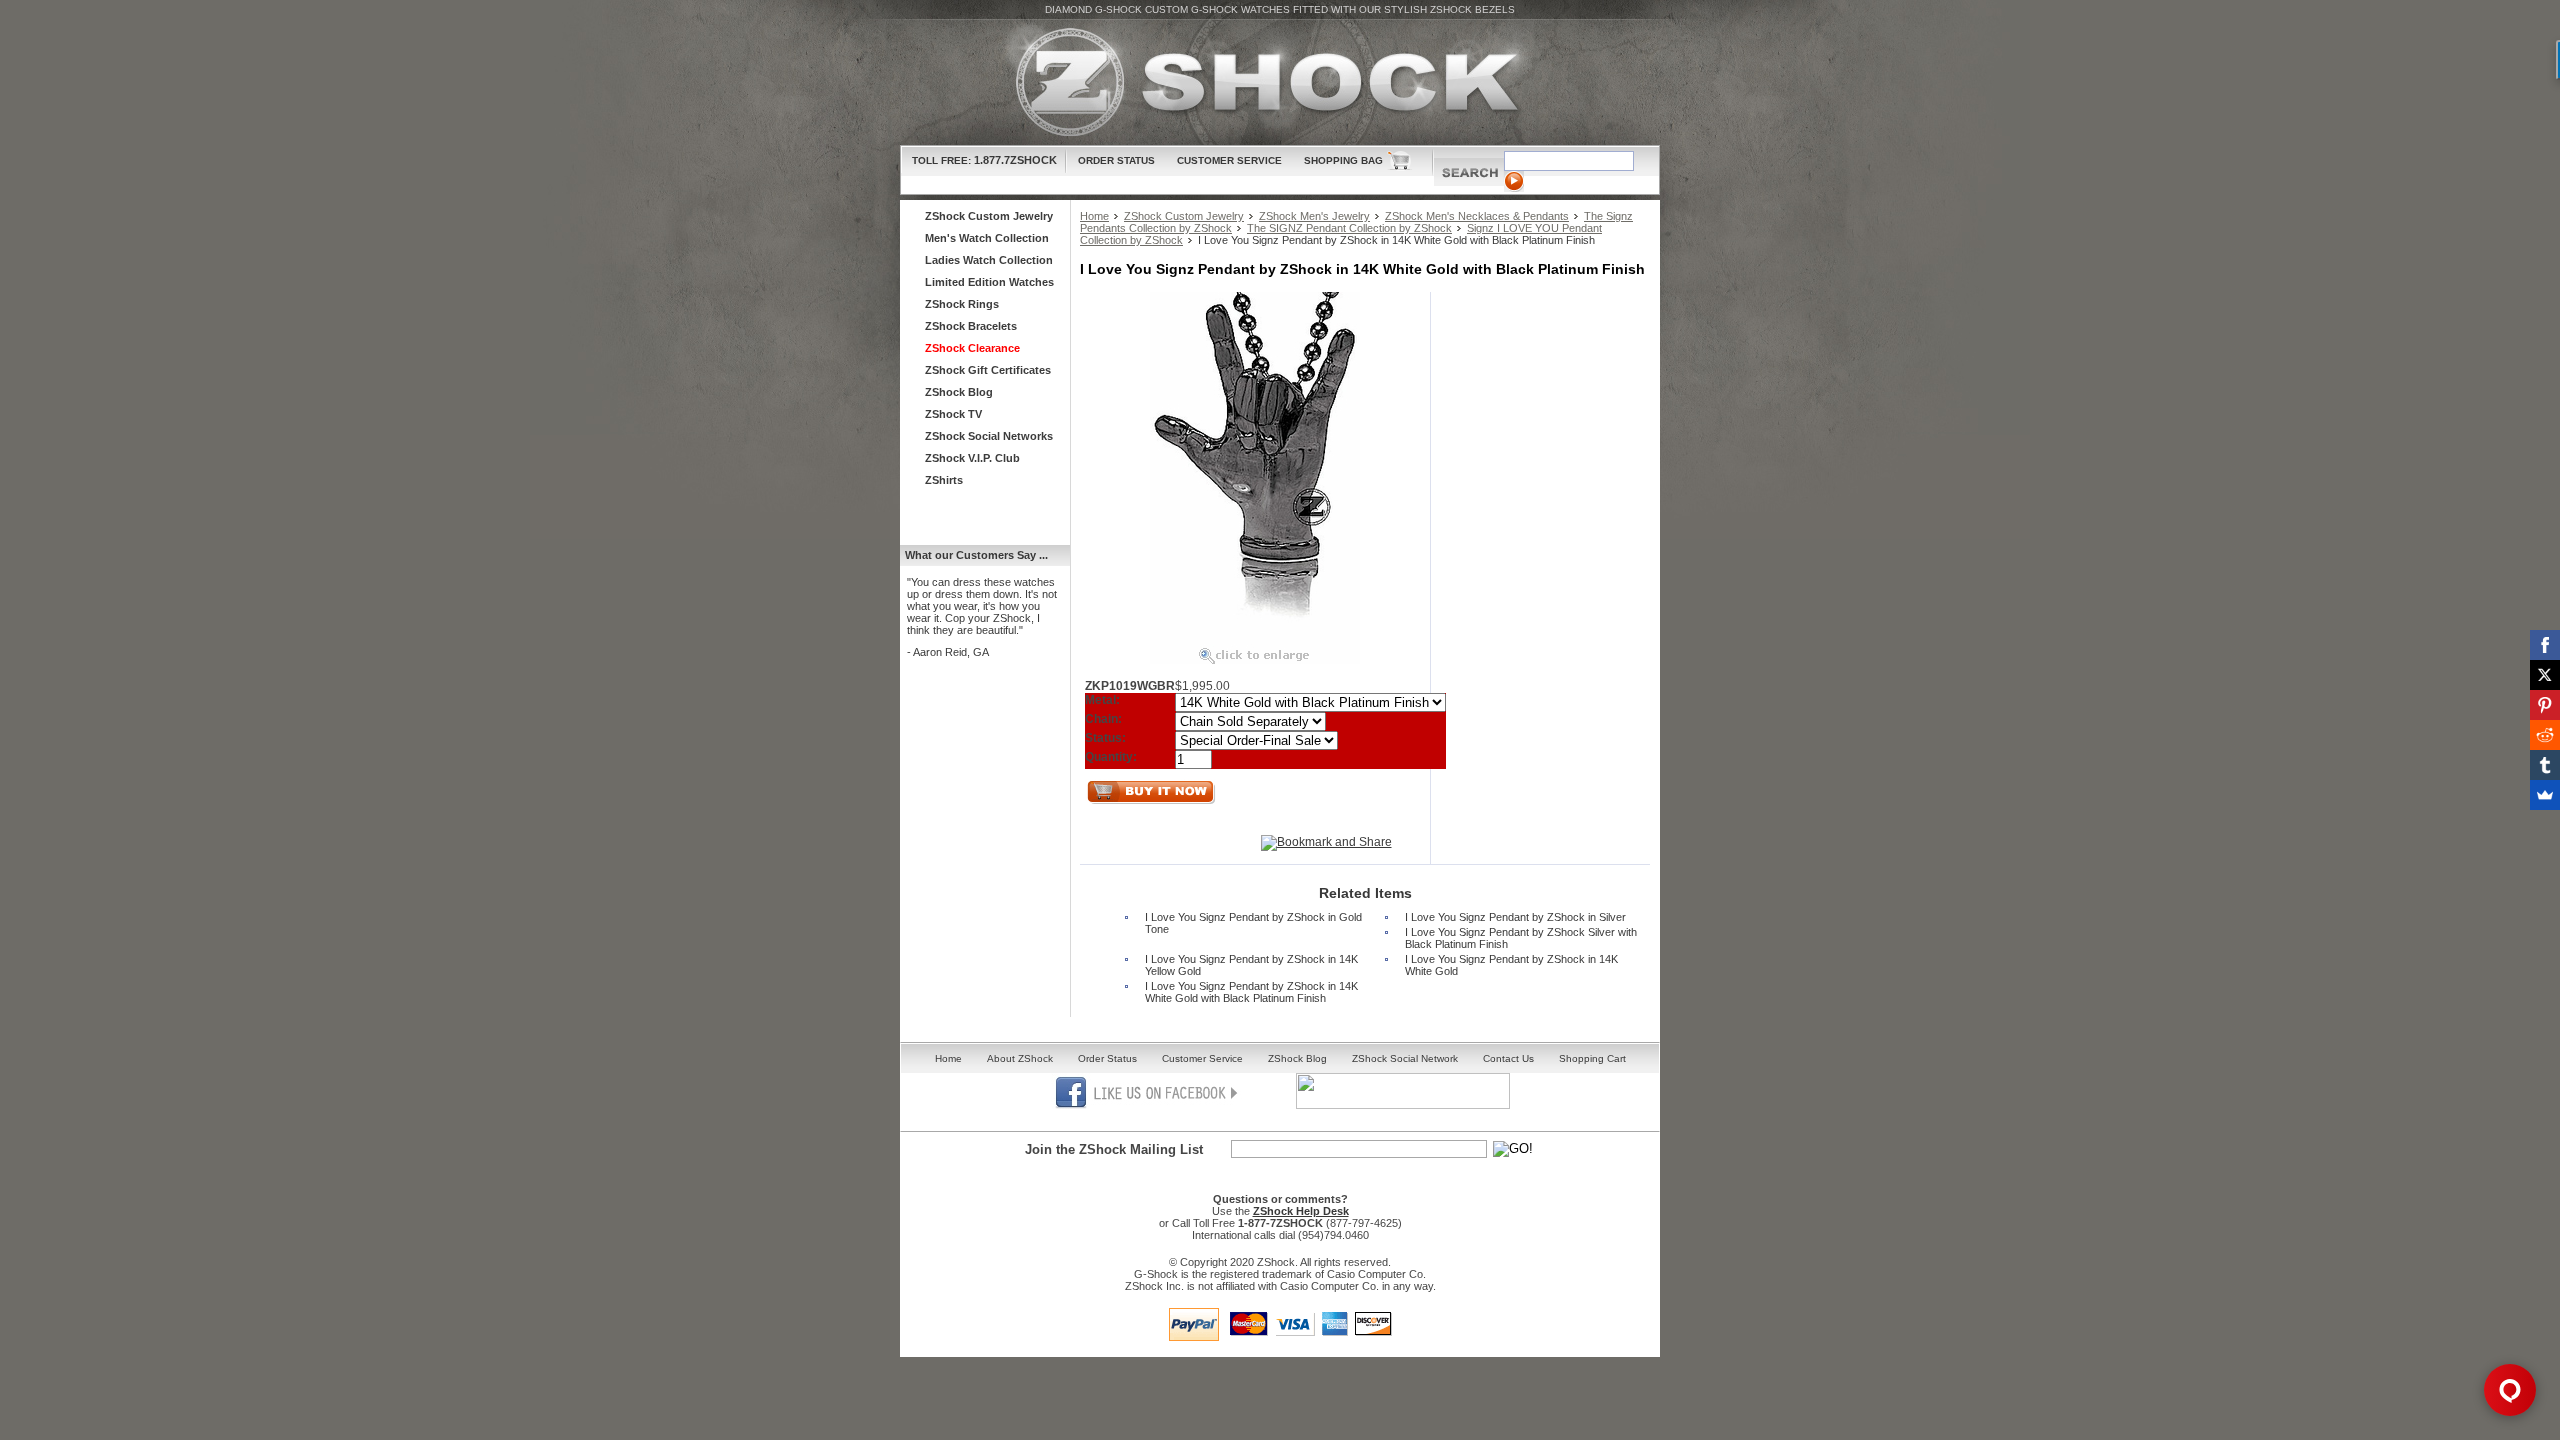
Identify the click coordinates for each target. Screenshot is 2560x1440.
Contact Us (1508, 1058)
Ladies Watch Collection (989, 260)
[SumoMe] (2545, 795)
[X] (2545, 675)
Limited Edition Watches (989, 282)
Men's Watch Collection (987, 238)
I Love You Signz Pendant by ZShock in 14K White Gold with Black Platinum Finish (1251, 992)
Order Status (1116, 160)
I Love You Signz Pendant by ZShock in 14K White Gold (1511, 965)
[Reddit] (2545, 735)
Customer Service (1229, 160)
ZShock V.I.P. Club (972, 458)
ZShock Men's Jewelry (1314, 216)
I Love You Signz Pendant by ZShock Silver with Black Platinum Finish (1521, 938)
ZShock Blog (959, 392)
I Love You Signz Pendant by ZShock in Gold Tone (1253, 923)
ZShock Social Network (1405, 1058)
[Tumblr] (2545, 765)
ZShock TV (953, 414)
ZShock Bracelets (971, 326)
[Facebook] (2545, 645)
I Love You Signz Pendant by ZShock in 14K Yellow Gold (1251, 965)
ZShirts (944, 480)
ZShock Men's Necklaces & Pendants (1477, 216)
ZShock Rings (962, 304)
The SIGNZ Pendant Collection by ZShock (1349, 228)
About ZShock (1020, 1058)
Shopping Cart (1592, 1058)
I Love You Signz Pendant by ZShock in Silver (1515, 917)
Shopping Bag (1343, 160)
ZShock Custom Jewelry (1184, 216)
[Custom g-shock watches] (1280, 82)
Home (1094, 216)
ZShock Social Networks (989, 436)
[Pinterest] (2545, 705)
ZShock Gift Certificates (988, 370)
